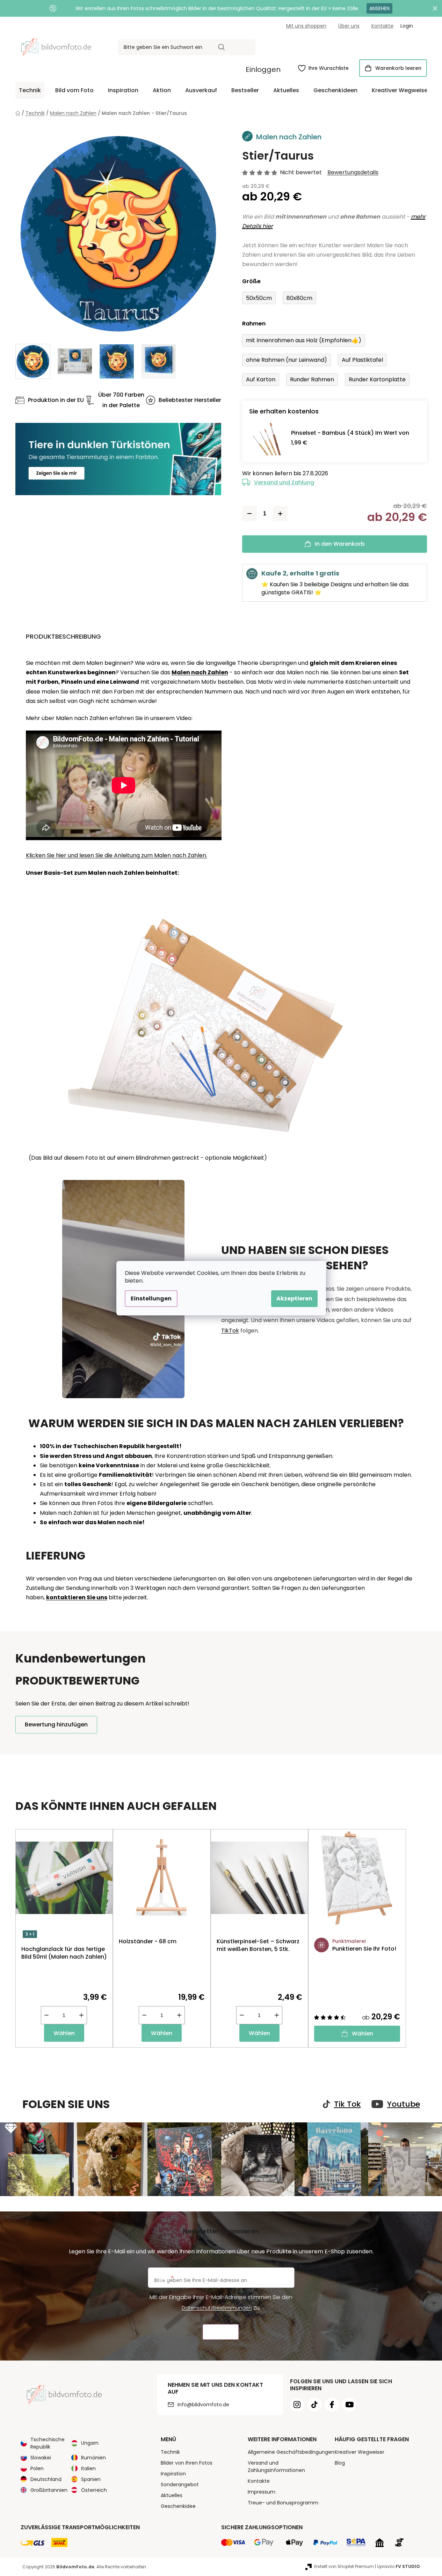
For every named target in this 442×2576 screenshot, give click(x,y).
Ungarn (90, 2443)
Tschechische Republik (48, 2443)
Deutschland (46, 2479)
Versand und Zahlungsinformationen (276, 2467)
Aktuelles (172, 2495)
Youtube (404, 2104)
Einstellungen (151, 1298)
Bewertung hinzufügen (56, 1724)
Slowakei (41, 2458)
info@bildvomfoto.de (203, 2405)
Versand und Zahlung (284, 482)
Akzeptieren (294, 1298)
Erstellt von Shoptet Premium (344, 2566)
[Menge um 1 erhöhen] (280, 514)
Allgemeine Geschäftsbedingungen (291, 2452)
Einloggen (263, 69)
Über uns (349, 26)
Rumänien (93, 2458)
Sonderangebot (180, 2485)
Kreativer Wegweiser (360, 2452)
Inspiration (173, 2474)
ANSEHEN (379, 8)
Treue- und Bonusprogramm (283, 2503)
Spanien (91, 2479)
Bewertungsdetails (353, 173)
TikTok (230, 1331)
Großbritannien (49, 2490)
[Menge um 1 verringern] (249, 514)
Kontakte (382, 26)
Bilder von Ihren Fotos (187, 2463)
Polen (37, 2468)
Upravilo (398, 2566)
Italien (88, 2468)
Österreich (94, 2490)
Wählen (64, 2033)
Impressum (262, 2492)
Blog (340, 2463)
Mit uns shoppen (306, 26)
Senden (221, 2332)
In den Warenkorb (340, 544)
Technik (170, 2452)
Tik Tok (347, 2104)
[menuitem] (30, 90)
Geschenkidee (178, 2506)
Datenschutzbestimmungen (217, 2308)
